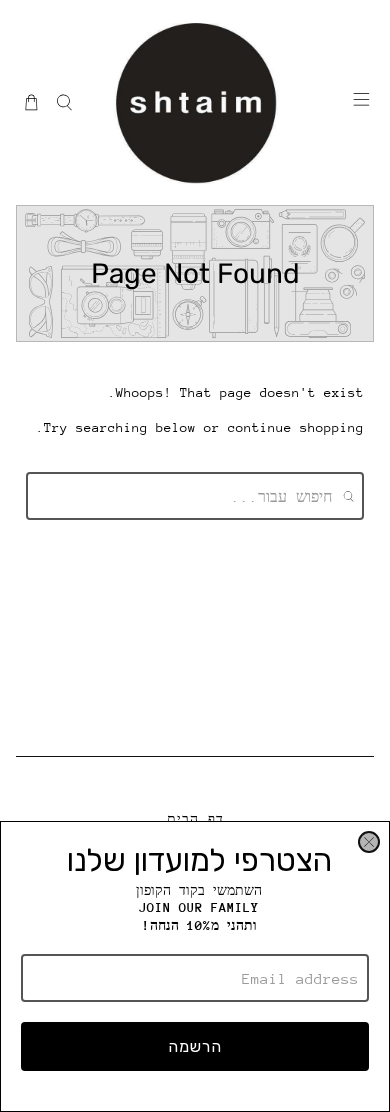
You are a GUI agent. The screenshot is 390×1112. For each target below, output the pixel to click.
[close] (369, 842)
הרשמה (195, 1046)
